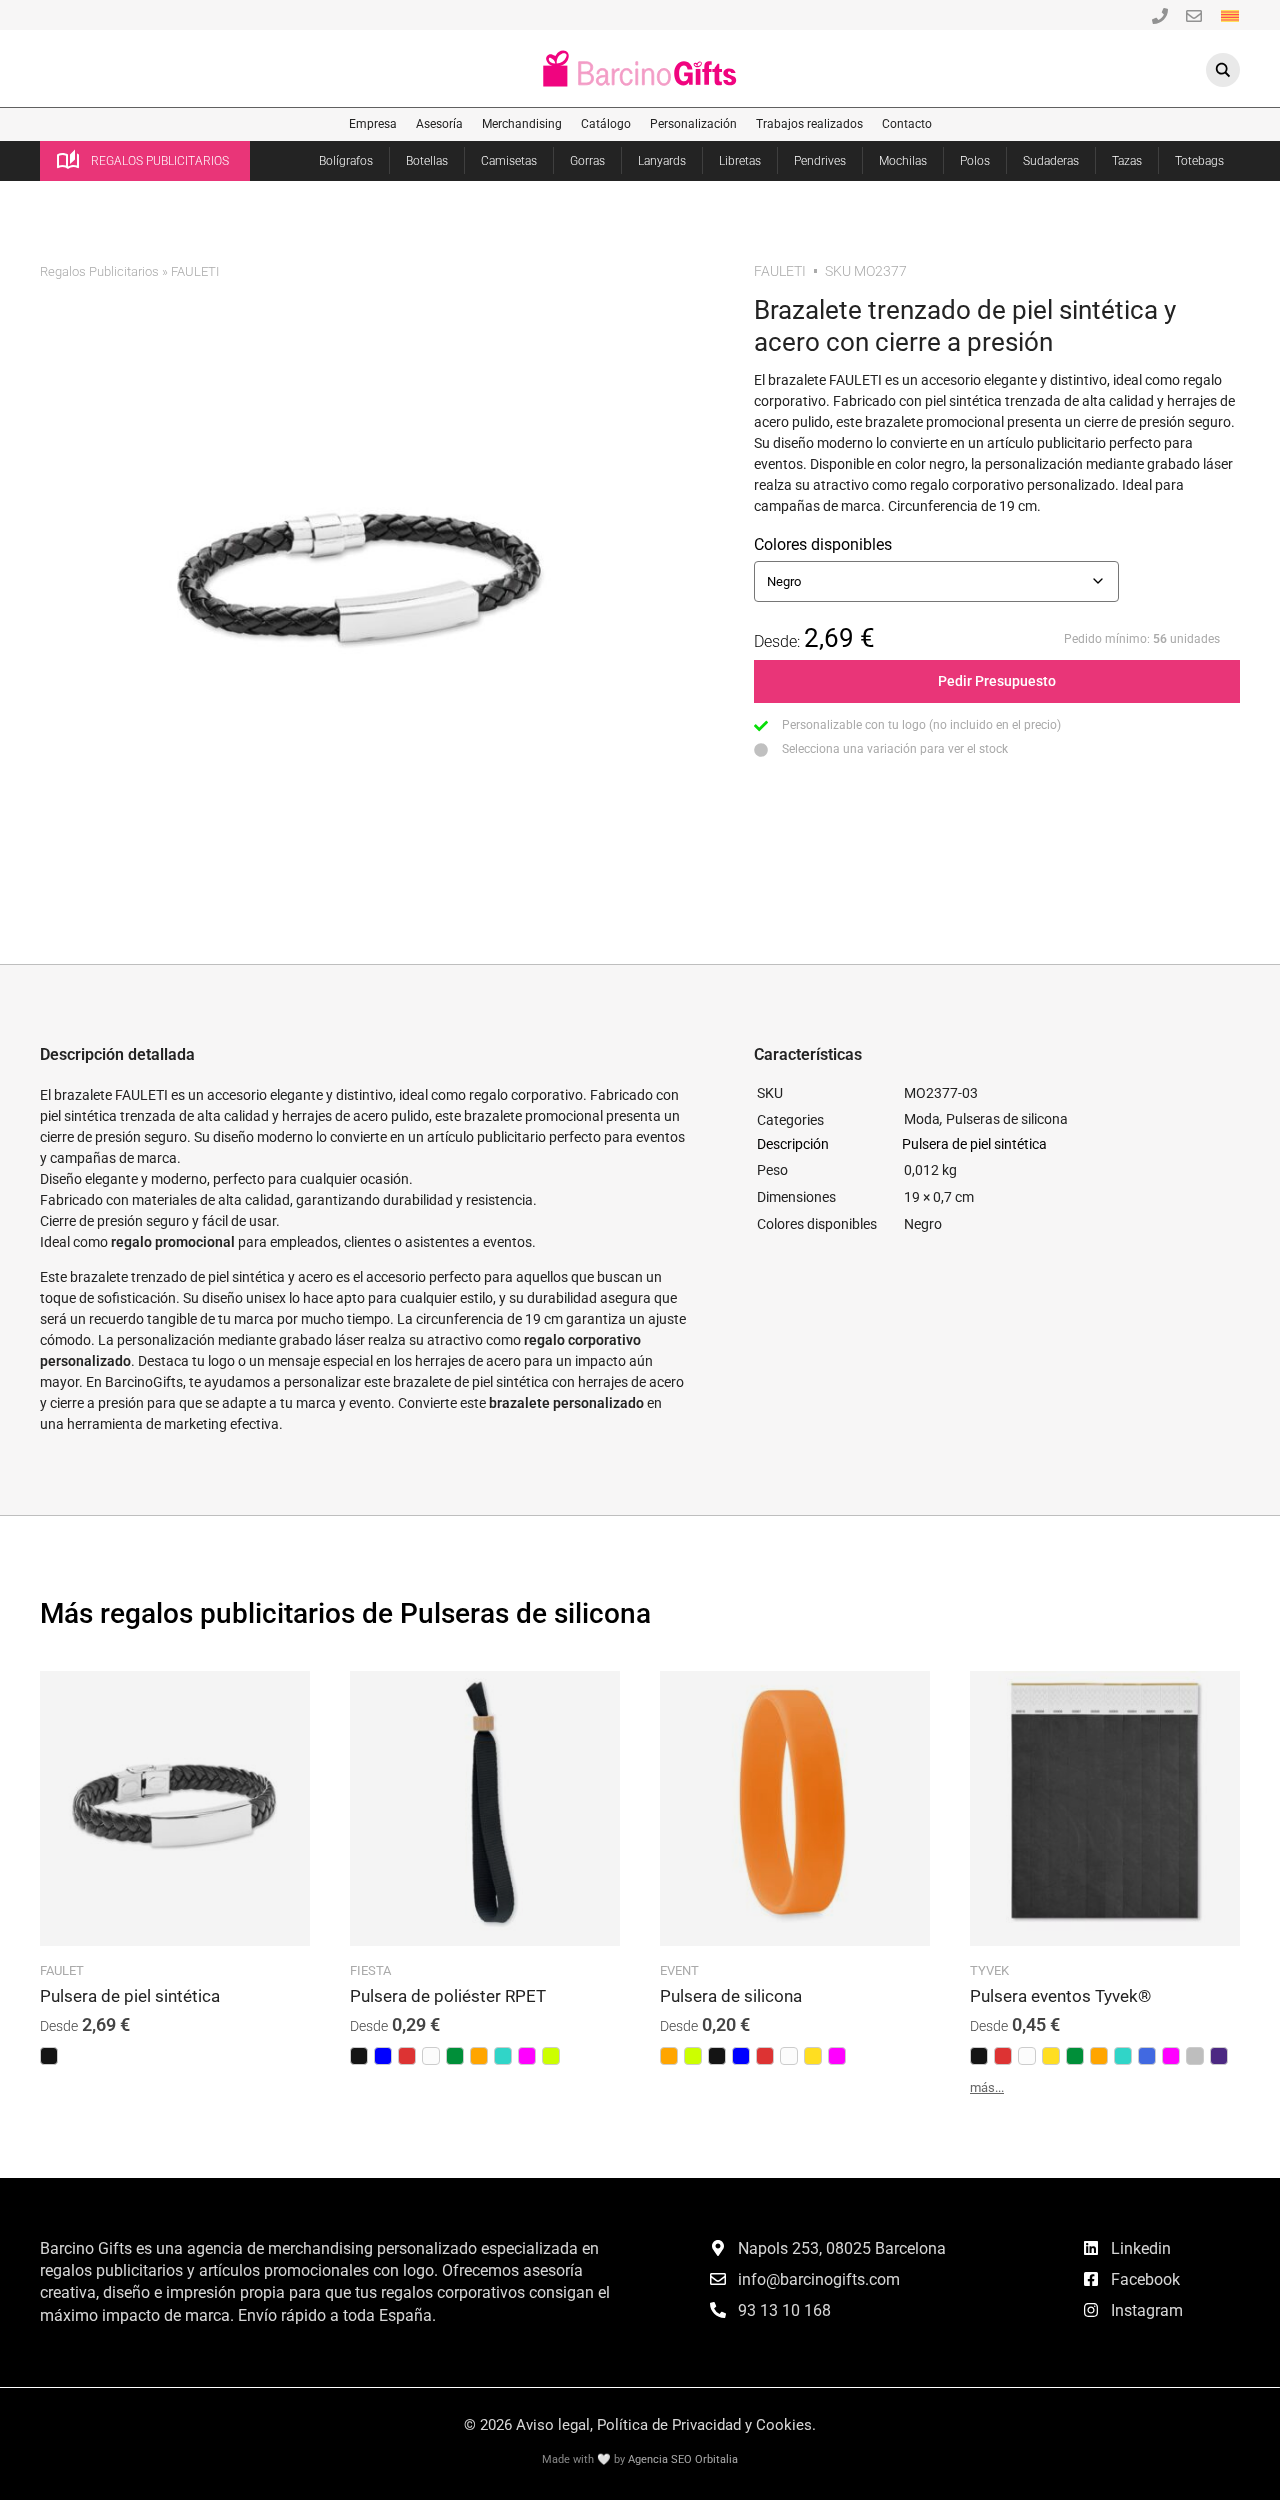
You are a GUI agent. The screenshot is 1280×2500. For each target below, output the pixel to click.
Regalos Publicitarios (99, 271)
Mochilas (903, 161)
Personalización (693, 124)
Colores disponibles (823, 544)
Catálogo (606, 124)
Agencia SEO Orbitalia (683, 2459)
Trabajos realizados (809, 124)
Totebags (1199, 161)
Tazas (1127, 161)
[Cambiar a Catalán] (1230, 14)
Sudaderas (1051, 161)
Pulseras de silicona (1007, 1119)
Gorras (587, 161)
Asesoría (439, 124)
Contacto (907, 124)
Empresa (373, 124)
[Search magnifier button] (1223, 70)
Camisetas (509, 161)
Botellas (427, 161)
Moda (922, 1119)
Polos (975, 161)
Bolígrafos (346, 161)
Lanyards (662, 161)
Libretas (740, 161)
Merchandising (522, 124)
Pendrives (820, 161)
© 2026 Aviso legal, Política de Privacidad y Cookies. (640, 2425)
